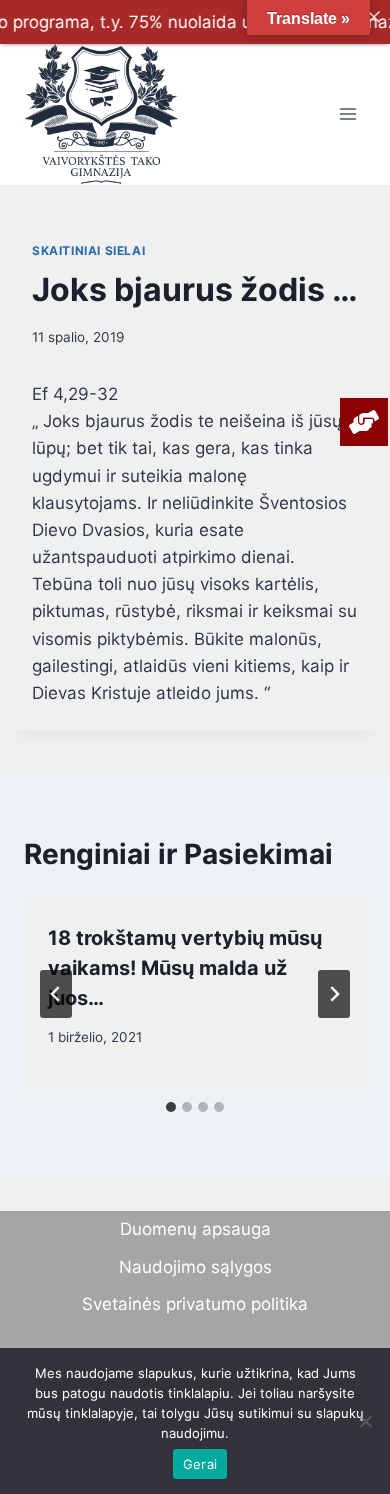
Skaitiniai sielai (88, 250)
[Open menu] (347, 114)
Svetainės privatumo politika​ (195, 1304)
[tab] (171, 1107)
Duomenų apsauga (195, 1229)
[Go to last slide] (56, 994)
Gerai (200, 1464)
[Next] (334, 994)
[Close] (373, 16)
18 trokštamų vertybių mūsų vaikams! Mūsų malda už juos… (185, 968)
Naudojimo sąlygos (195, 1267)
